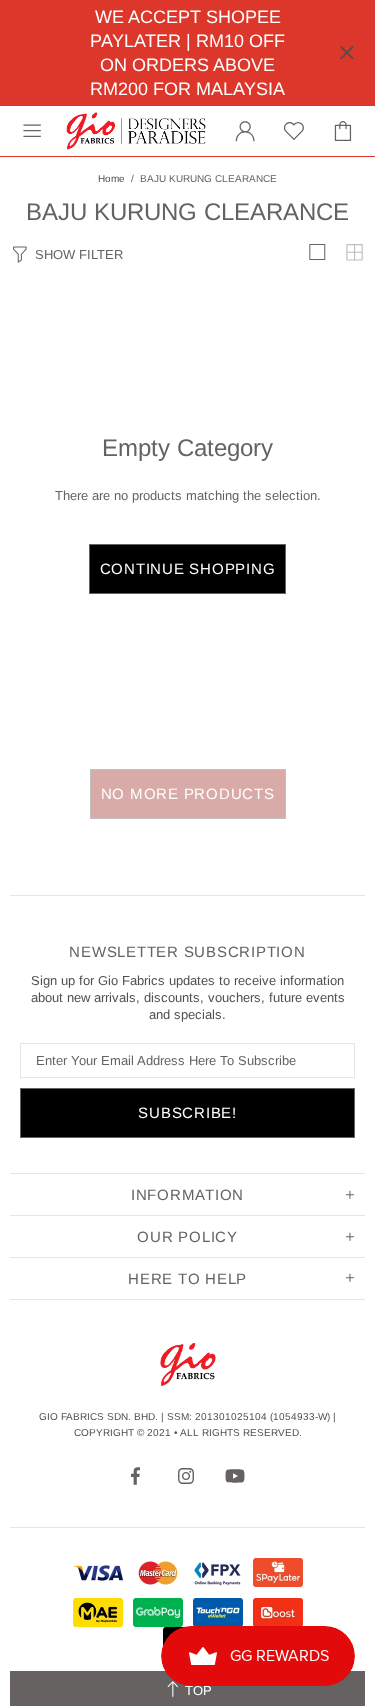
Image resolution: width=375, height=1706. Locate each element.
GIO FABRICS (136, 131)
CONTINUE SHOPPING (188, 568)
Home (111, 178)
